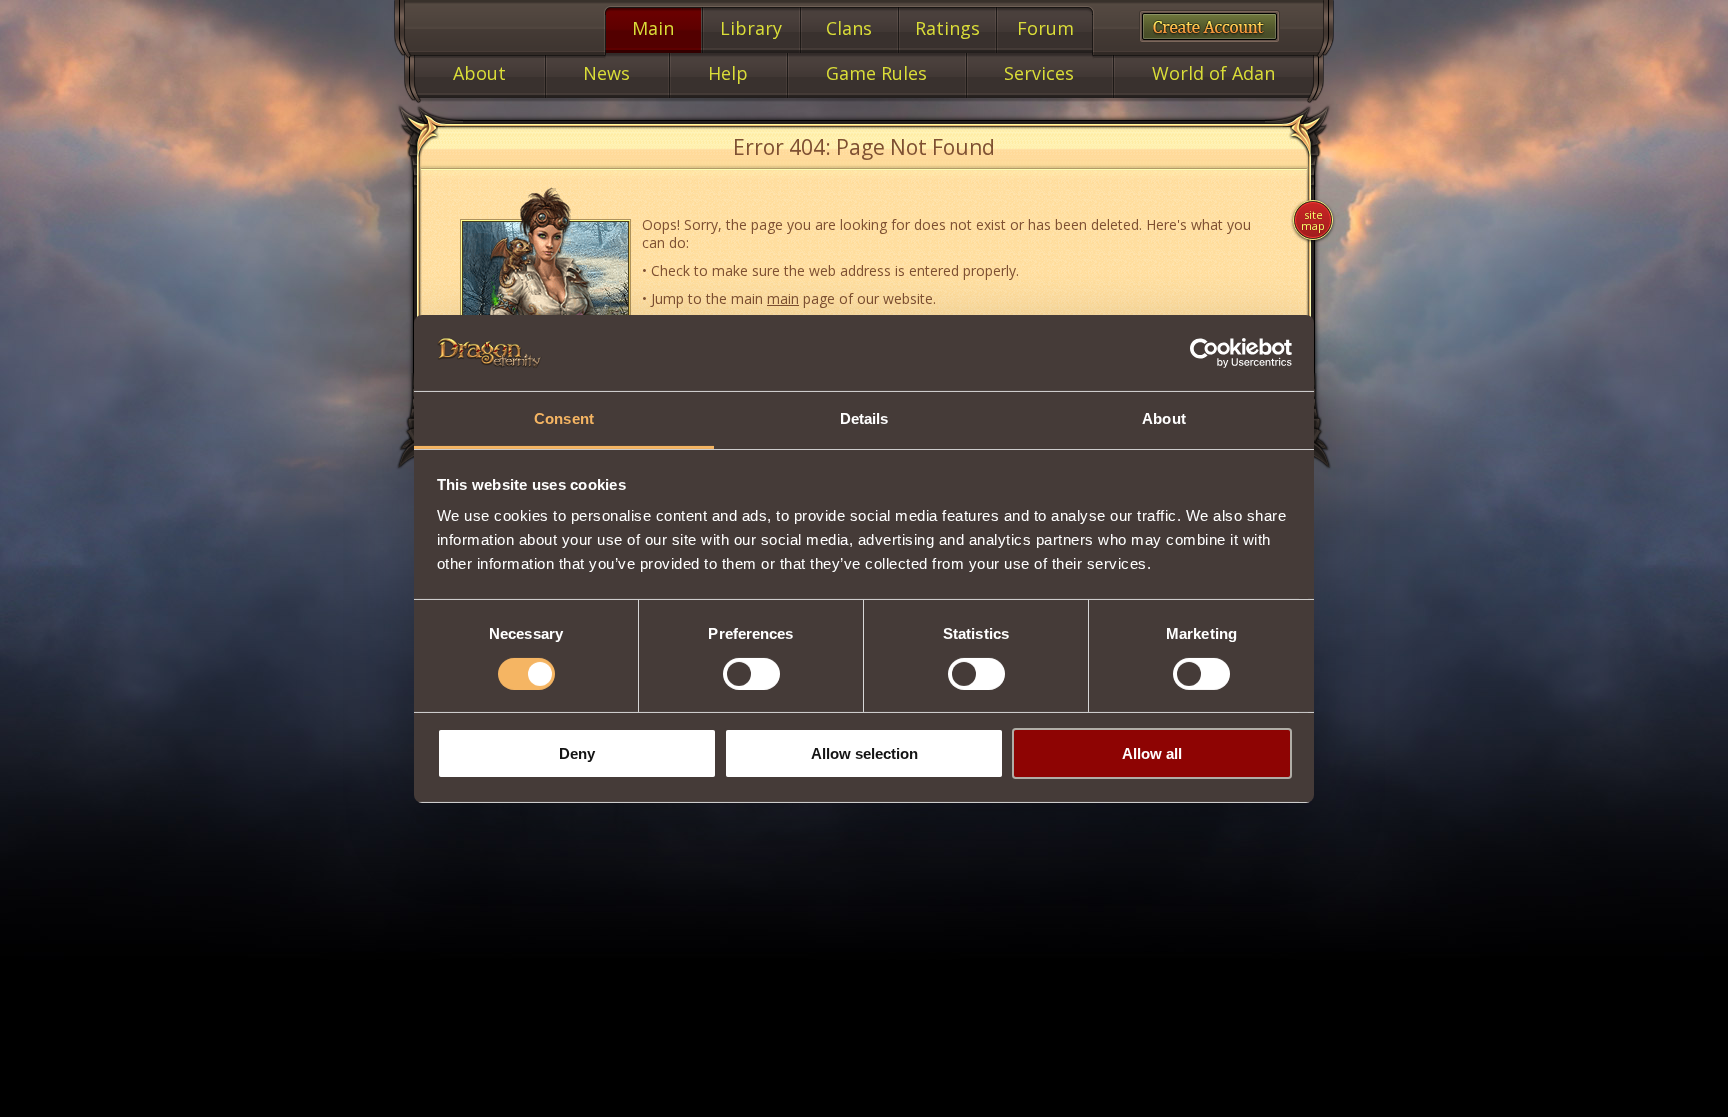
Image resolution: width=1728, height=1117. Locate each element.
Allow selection (864, 753)
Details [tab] (864, 418)
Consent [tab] (564, 418)
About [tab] (1164, 418)
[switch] (751, 674)
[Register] (1209, 26)
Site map (1313, 220)
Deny (577, 753)
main (783, 298)
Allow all (1152, 753)
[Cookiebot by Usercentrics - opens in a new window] (1204, 353)
